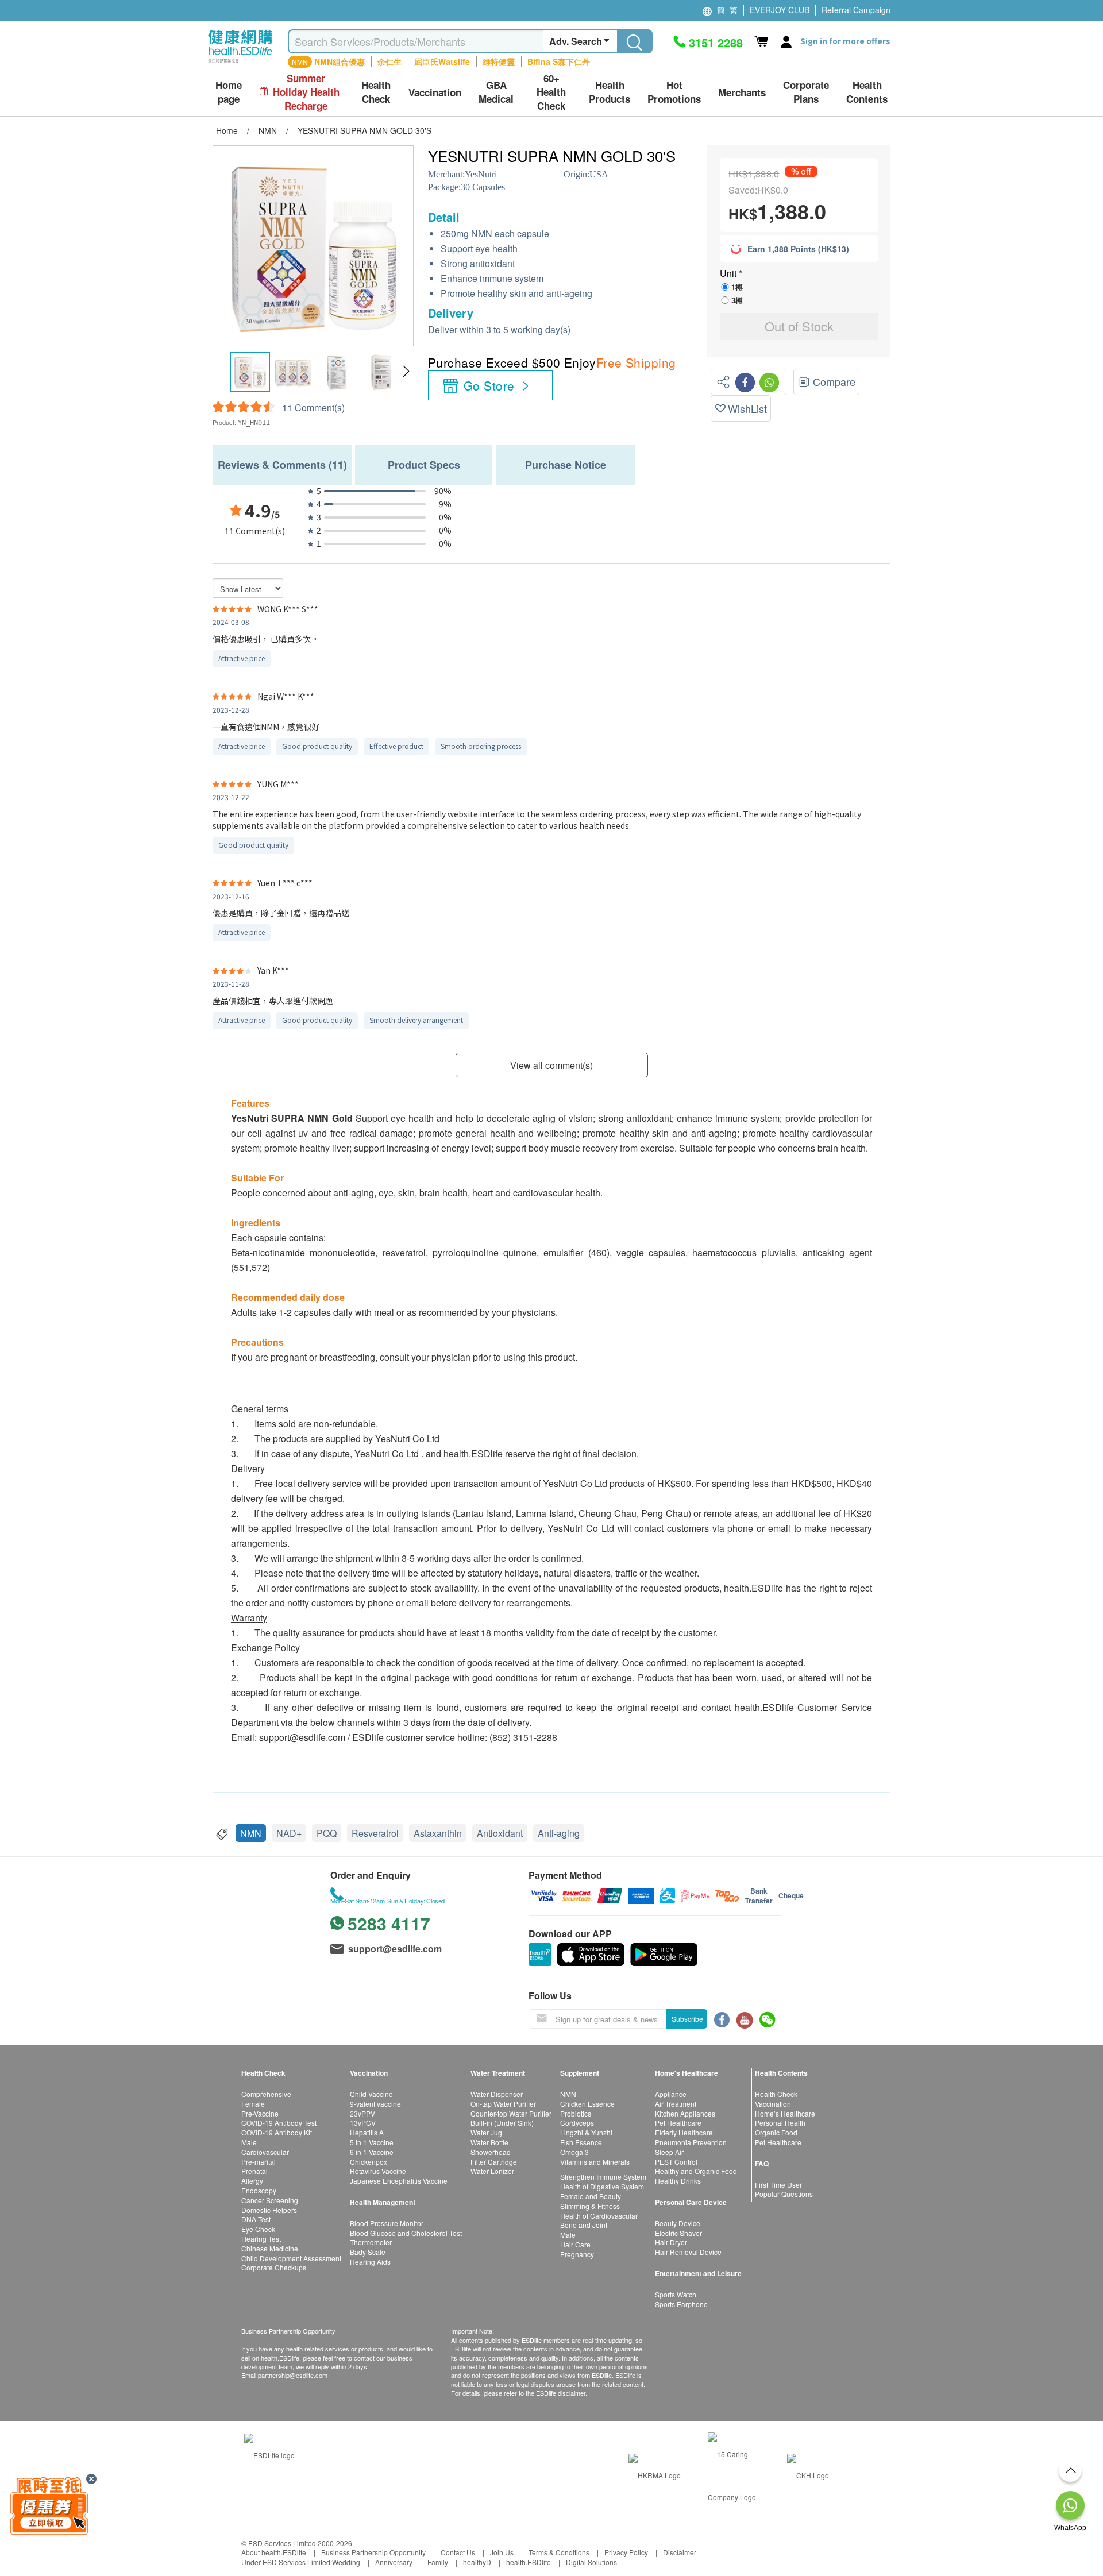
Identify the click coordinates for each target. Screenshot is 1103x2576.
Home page (229, 92)
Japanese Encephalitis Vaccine (399, 2181)
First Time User (778, 2185)
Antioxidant (500, 1833)
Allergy (252, 2181)
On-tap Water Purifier (503, 2104)
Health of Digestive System (602, 2186)
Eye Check (258, 2229)
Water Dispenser (497, 2094)
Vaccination (773, 2104)
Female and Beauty (591, 2196)
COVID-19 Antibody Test (279, 2123)
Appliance (671, 2094)
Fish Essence (581, 2142)
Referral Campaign (856, 10)
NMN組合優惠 (340, 61)
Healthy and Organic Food (696, 2171)
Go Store (489, 385)
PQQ (327, 1833)
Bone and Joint (584, 2225)
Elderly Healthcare (684, 2132)
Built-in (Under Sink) (502, 2123)
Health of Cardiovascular (599, 2216)
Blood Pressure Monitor (387, 2223)
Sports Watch (676, 2294)
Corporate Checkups (274, 2267)
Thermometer (371, 2242)
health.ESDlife (529, 2562)
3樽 (737, 300)
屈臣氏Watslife (442, 61)
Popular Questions (784, 2194)
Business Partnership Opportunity (373, 2552)
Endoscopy (259, 2190)
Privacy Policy (626, 2552)
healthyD (477, 2562)
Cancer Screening (270, 2200)
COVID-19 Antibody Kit (277, 2132)
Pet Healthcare (678, 2123)
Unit (729, 273)
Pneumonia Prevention (691, 2142)
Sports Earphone (681, 2304)
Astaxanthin (438, 1833)
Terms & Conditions (559, 2552)
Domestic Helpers (269, 2210)
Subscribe (687, 2019)
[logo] (240, 63)
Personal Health (780, 2123)
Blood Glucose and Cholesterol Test (406, 2233)
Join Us (502, 2552)
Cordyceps (577, 2123)
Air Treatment (676, 2104)
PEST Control (676, 2162)
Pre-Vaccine (260, 2113)
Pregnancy (577, 2254)
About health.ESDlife (274, 2552)
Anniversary (394, 2562)
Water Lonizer (492, 2171)
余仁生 (389, 61)
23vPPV (362, 2113)
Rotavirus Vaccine (378, 2171)
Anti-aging (559, 1833)
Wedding (346, 2562)
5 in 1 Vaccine (372, 2142)
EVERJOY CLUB (780, 10)
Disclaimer (680, 2552)
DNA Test (256, 2219)
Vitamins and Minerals (595, 2162)
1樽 (737, 287)
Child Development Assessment (291, 2258)
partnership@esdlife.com (293, 2375)
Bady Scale (368, 2252)
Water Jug (486, 2132)
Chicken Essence (587, 2104)
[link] (269, 2454)
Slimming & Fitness (590, 2206)
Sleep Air (669, 2152)
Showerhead (491, 2152)
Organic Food (776, 2132)
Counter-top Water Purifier (511, 2113)
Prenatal (254, 2171)
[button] (406, 372)
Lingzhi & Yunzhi (586, 2132)
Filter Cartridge (494, 2162)
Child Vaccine (371, 2094)
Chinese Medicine (270, 2248)
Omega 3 (574, 2152)
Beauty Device (678, 2223)
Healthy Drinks (678, 2181)
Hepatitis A (367, 2132)
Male (249, 2142)
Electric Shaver (678, 2233)
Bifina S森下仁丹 (559, 61)
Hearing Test (261, 2239)
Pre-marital (259, 2162)
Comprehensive (266, 2094)
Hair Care (575, 2244)
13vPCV (363, 2123)
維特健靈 (499, 61)
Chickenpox (369, 2162)
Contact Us (458, 2552)
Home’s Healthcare (785, 2113)
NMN (251, 1833)
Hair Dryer (671, 2242)
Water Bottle (489, 2142)
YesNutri (481, 174)
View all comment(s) (551, 1065)
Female (253, 2104)
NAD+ (289, 1833)
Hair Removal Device (688, 2252)
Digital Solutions (591, 2562)
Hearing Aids (370, 2262)
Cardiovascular (265, 2152)
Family (438, 2562)
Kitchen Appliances (685, 2113)
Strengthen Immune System (603, 2177)
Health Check (776, 2094)
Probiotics (576, 2113)
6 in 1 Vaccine (372, 2152)
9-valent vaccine (375, 2104)
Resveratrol (375, 1833)
